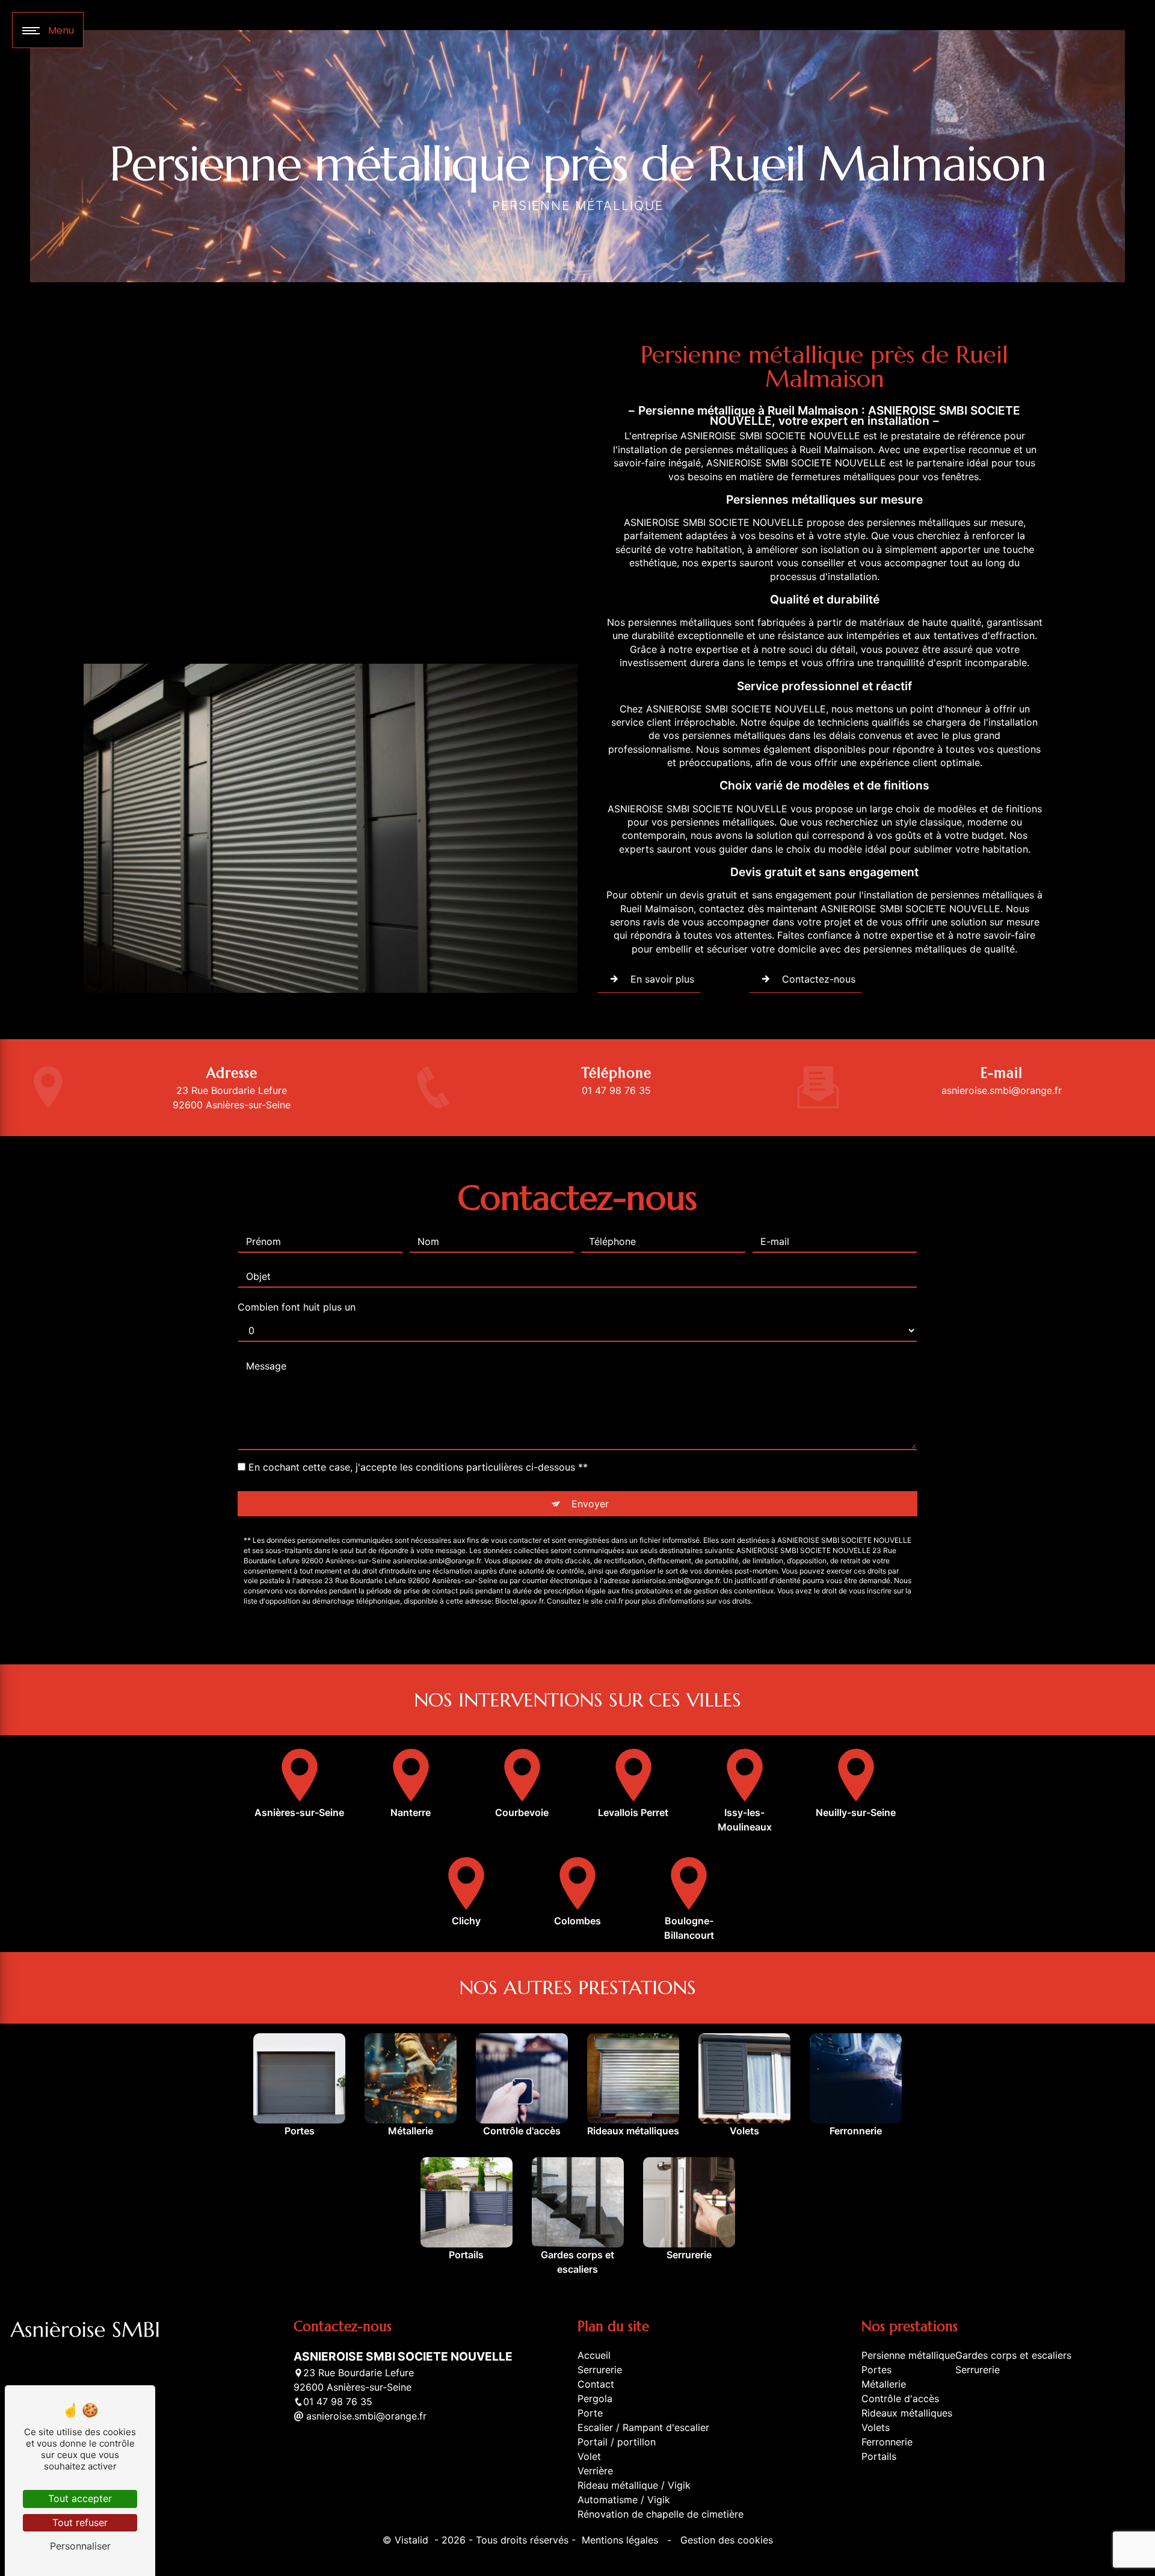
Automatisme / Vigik (624, 2500)
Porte (590, 2413)
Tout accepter (80, 2498)
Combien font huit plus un (297, 1307)
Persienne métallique (908, 2355)
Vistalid (413, 2540)
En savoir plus (662, 979)
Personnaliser (80, 2546)
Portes (876, 2370)
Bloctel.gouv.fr (519, 1601)
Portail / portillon (617, 2442)
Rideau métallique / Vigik (634, 2485)
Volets (876, 2427)
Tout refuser (80, 2522)
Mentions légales (620, 2540)
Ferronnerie (887, 2442)
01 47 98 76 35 (616, 1090)
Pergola (595, 2398)
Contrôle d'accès (900, 2398)
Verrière (595, 2471)
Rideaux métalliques (907, 2413)
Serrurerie (600, 2370)
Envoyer (590, 1504)
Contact (596, 2384)
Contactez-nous (819, 979)
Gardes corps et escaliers (1013, 2355)
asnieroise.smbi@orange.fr (1002, 1090)
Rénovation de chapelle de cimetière (661, 2514)
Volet (589, 2456)
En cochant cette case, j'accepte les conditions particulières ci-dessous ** (418, 1467)
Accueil (594, 2355)
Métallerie (884, 2384)
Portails (879, 2456)
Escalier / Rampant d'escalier (643, 2427)
